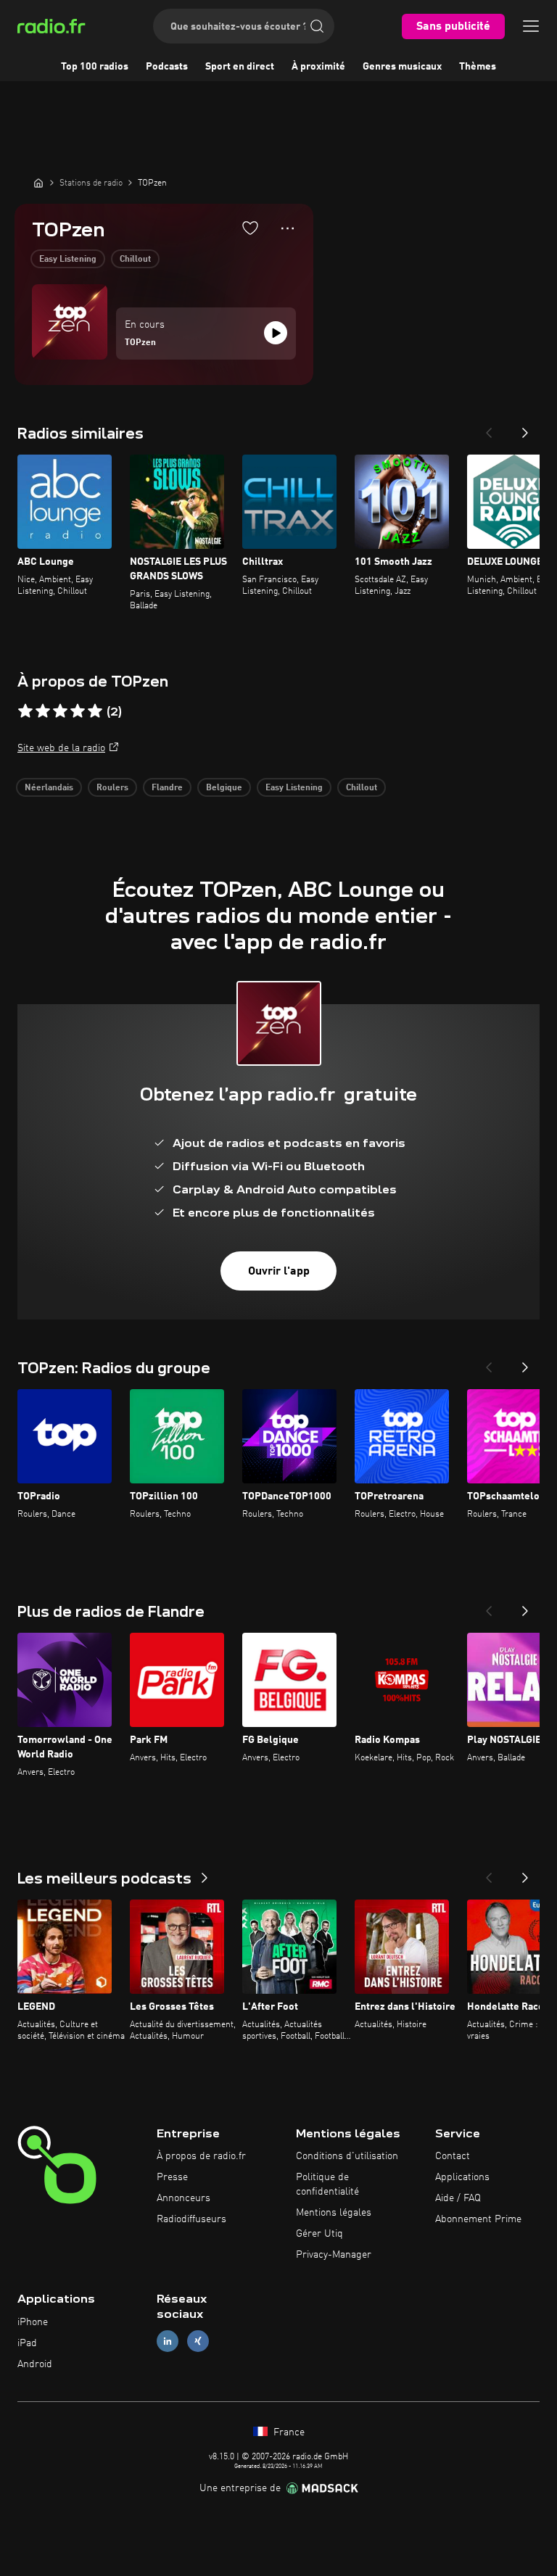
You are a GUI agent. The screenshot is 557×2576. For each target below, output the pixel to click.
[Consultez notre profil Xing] (198, 2341)
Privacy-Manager (334, 2255)
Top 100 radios (95, 67)
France (288, 2432)
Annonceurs (183, 2198)
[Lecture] (276, 333)
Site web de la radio (61, 748)
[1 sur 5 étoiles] (25, 711)
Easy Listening (68, 260)
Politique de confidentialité (327, 2184)
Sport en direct (240, 67)
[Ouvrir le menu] (531, 26)
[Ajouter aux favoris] (250, 228)
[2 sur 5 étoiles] (43, 711)
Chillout (135, 260)
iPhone (33, 2322)
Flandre (167, 788)
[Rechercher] (317, 26)
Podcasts (167, 67)
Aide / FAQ (458, 2198)
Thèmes (478, 67)
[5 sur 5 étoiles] (95, 711)
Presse (172, 2177)
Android (35, 2364)
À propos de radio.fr (201, 2156)
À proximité (318, 67)
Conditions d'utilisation (347, 2156)
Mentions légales (334, 2213)
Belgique (224, 788)
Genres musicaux (402, 67)
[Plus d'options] (288, 228)
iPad (27, 2343)
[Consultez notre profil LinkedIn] (168, 2341)
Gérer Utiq (319, 2234)
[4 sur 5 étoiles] (78, 711)
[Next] (525, 428)
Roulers (112, 788)
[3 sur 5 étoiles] (60, 711)
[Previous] (489, 428)
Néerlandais (49, 788)
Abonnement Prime (478, 2219)
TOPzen (140, 343)
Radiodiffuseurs (191, 2219)
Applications (462, 2177)
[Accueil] (38, 183)
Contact (453, 2156)
